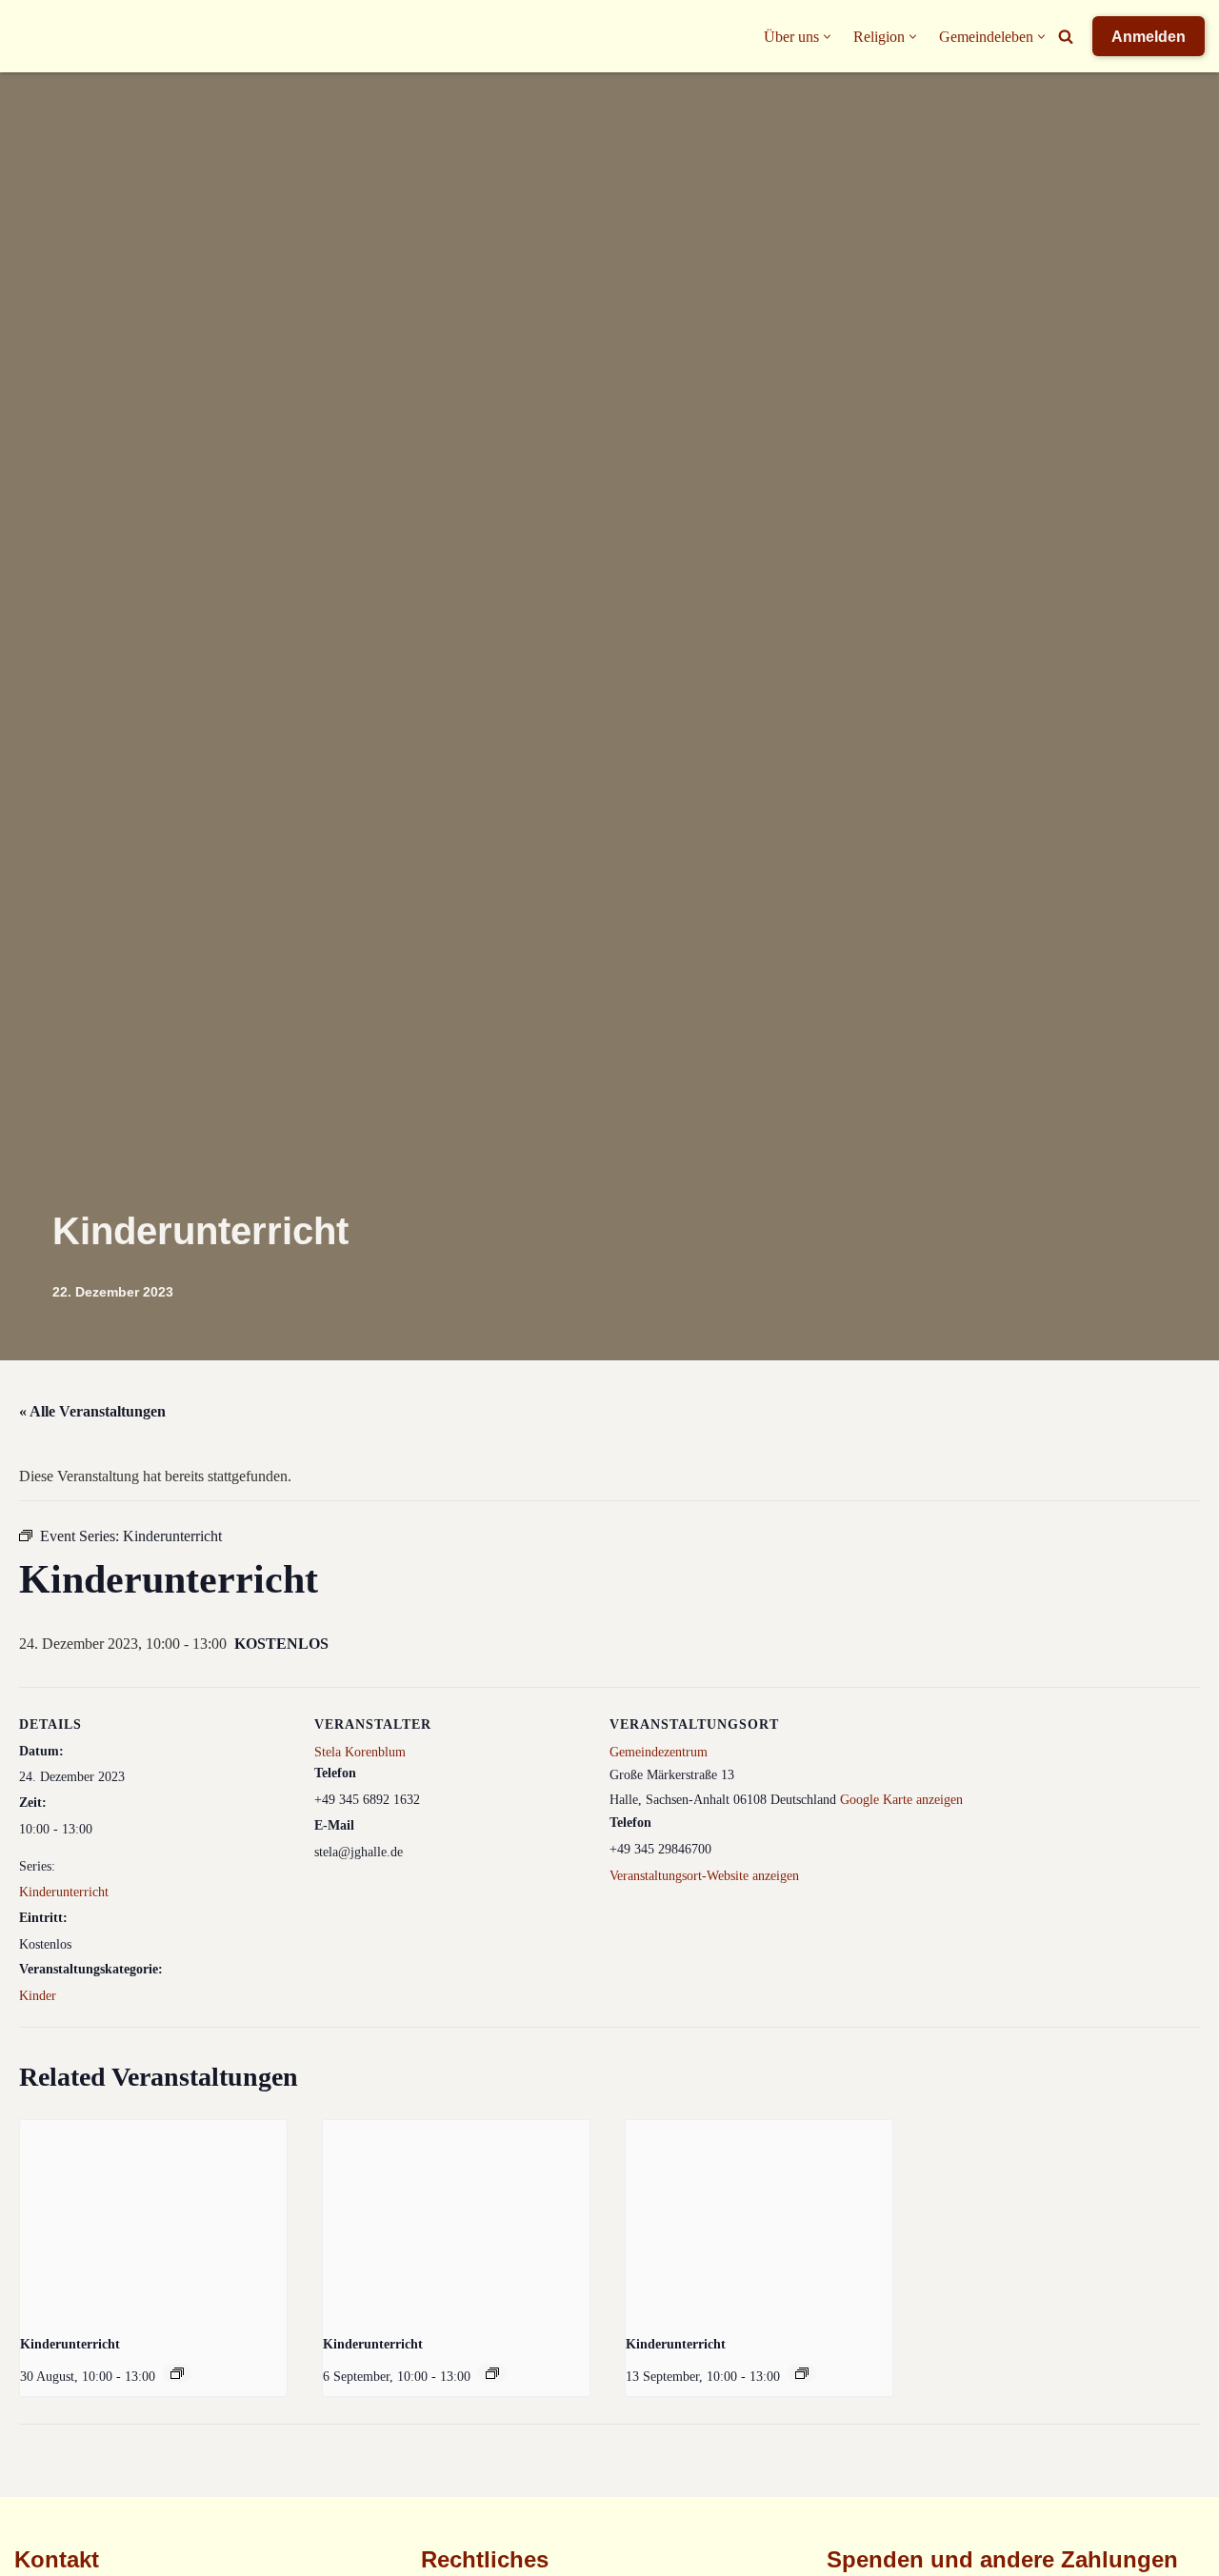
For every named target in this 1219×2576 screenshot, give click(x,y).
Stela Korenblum (360, 1752)
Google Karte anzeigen (901, 1800)
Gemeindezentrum (659, 1752)
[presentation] (153, 2220)
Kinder (38, 1996)
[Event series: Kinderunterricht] (177, 2373)
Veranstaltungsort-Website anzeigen (704, 1876)
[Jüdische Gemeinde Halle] (52, 36)
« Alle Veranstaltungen (92, 1411)
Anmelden (1149, 37)
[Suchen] (1066, 36)
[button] (827, 37)
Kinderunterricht (64, 1892)
